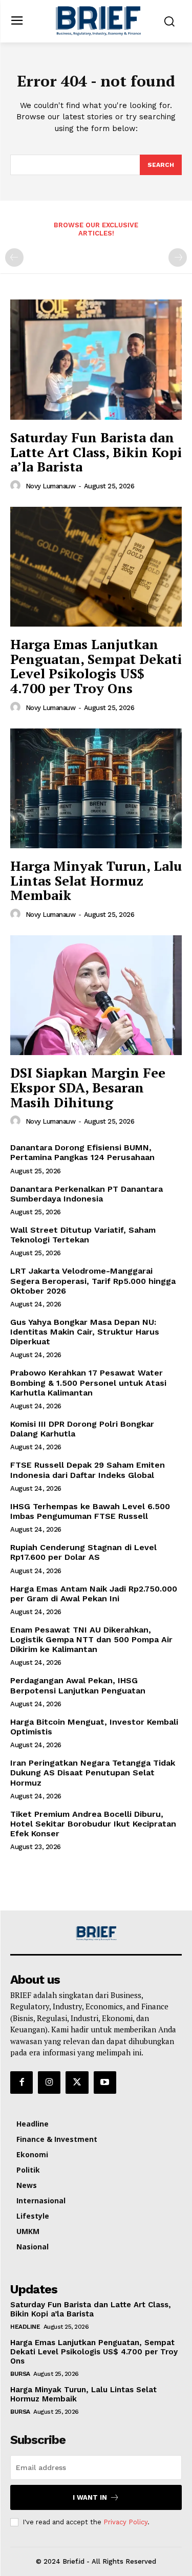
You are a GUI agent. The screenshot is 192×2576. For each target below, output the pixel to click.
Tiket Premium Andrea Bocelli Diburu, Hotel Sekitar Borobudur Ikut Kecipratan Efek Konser (93, 1824)
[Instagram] (49, 2083)
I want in (90, 2497)
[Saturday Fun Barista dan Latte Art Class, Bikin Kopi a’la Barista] (96, 360)
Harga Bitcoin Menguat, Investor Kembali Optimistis (94, 1727)
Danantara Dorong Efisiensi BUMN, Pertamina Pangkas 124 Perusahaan (82, 1152)
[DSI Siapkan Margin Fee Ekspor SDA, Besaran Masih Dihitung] (96, 995)
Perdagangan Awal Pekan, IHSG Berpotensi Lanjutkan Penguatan (78, 1685)
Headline (25, 2327)
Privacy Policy (125, 2522)
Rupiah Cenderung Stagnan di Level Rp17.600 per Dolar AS (83, 1552)
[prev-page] (14, 257)
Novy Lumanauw (51, 486)
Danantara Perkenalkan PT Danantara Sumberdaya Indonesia (87, 1194)
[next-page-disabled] (178, 257)
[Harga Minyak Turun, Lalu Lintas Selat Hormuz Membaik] (96, 789)
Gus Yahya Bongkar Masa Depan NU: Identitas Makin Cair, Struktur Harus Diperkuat (85, 1332)
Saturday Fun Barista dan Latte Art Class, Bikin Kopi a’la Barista (96, 452)
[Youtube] (105, 2083)
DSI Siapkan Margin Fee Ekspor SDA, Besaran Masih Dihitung (88, 1087)
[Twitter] (77, 2083)
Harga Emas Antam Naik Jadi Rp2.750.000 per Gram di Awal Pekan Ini (94, 1594)
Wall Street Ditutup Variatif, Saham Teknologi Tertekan (83, 1235)
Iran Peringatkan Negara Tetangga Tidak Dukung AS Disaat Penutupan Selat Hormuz (93, 1773)
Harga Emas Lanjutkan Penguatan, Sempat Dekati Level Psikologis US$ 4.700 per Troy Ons (96, 666)
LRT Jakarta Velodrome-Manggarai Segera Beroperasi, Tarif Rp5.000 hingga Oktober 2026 (93, 1281)
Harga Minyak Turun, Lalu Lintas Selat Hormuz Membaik (96, 880)
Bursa (20, 2374)
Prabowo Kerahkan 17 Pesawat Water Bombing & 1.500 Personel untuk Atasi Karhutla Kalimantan (88, 1382)
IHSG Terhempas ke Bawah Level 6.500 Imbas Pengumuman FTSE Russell (90, 1511)
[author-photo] (17, 486)
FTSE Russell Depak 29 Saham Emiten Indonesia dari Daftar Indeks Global (88, 1470)
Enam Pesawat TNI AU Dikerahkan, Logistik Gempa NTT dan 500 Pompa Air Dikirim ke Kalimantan (91, 1639)
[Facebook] (22, 2083)
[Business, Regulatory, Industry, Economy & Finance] (96, 1933)
